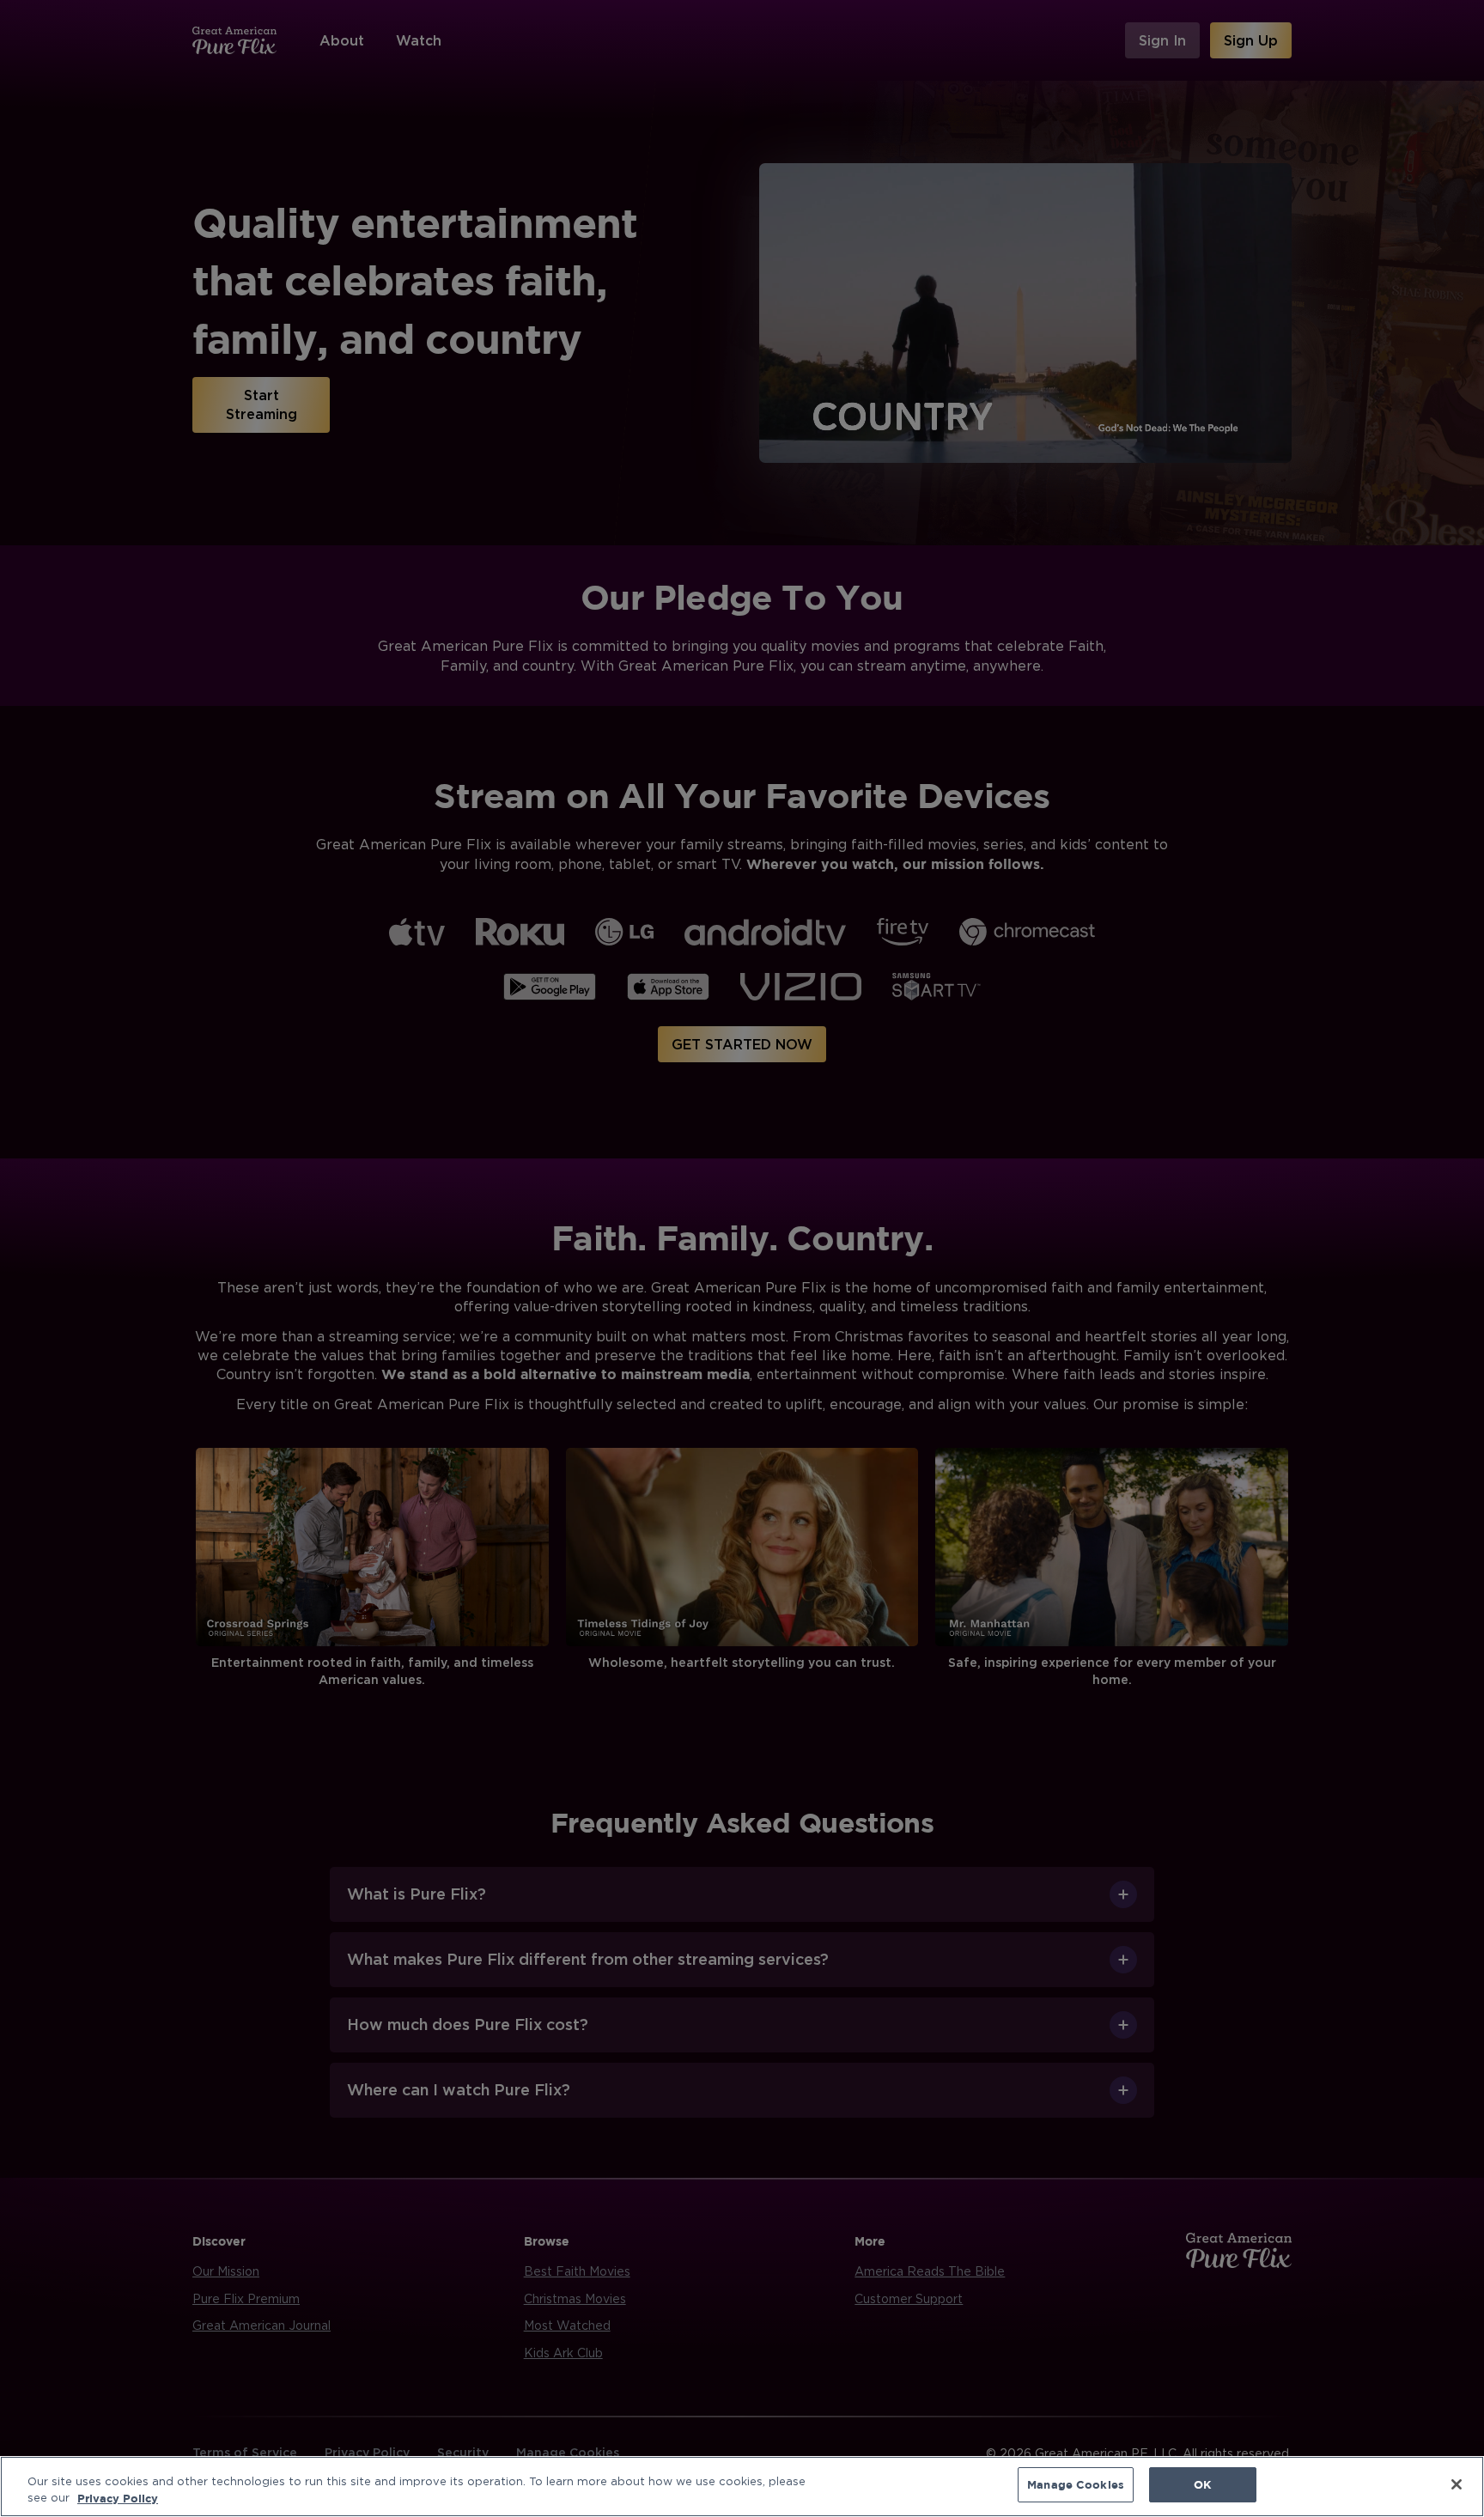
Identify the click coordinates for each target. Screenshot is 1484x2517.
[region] (742, 2487)
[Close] (1457, 2484)
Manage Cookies (1076, 2484)
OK (1202, 2484)
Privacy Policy (118, 2498)
